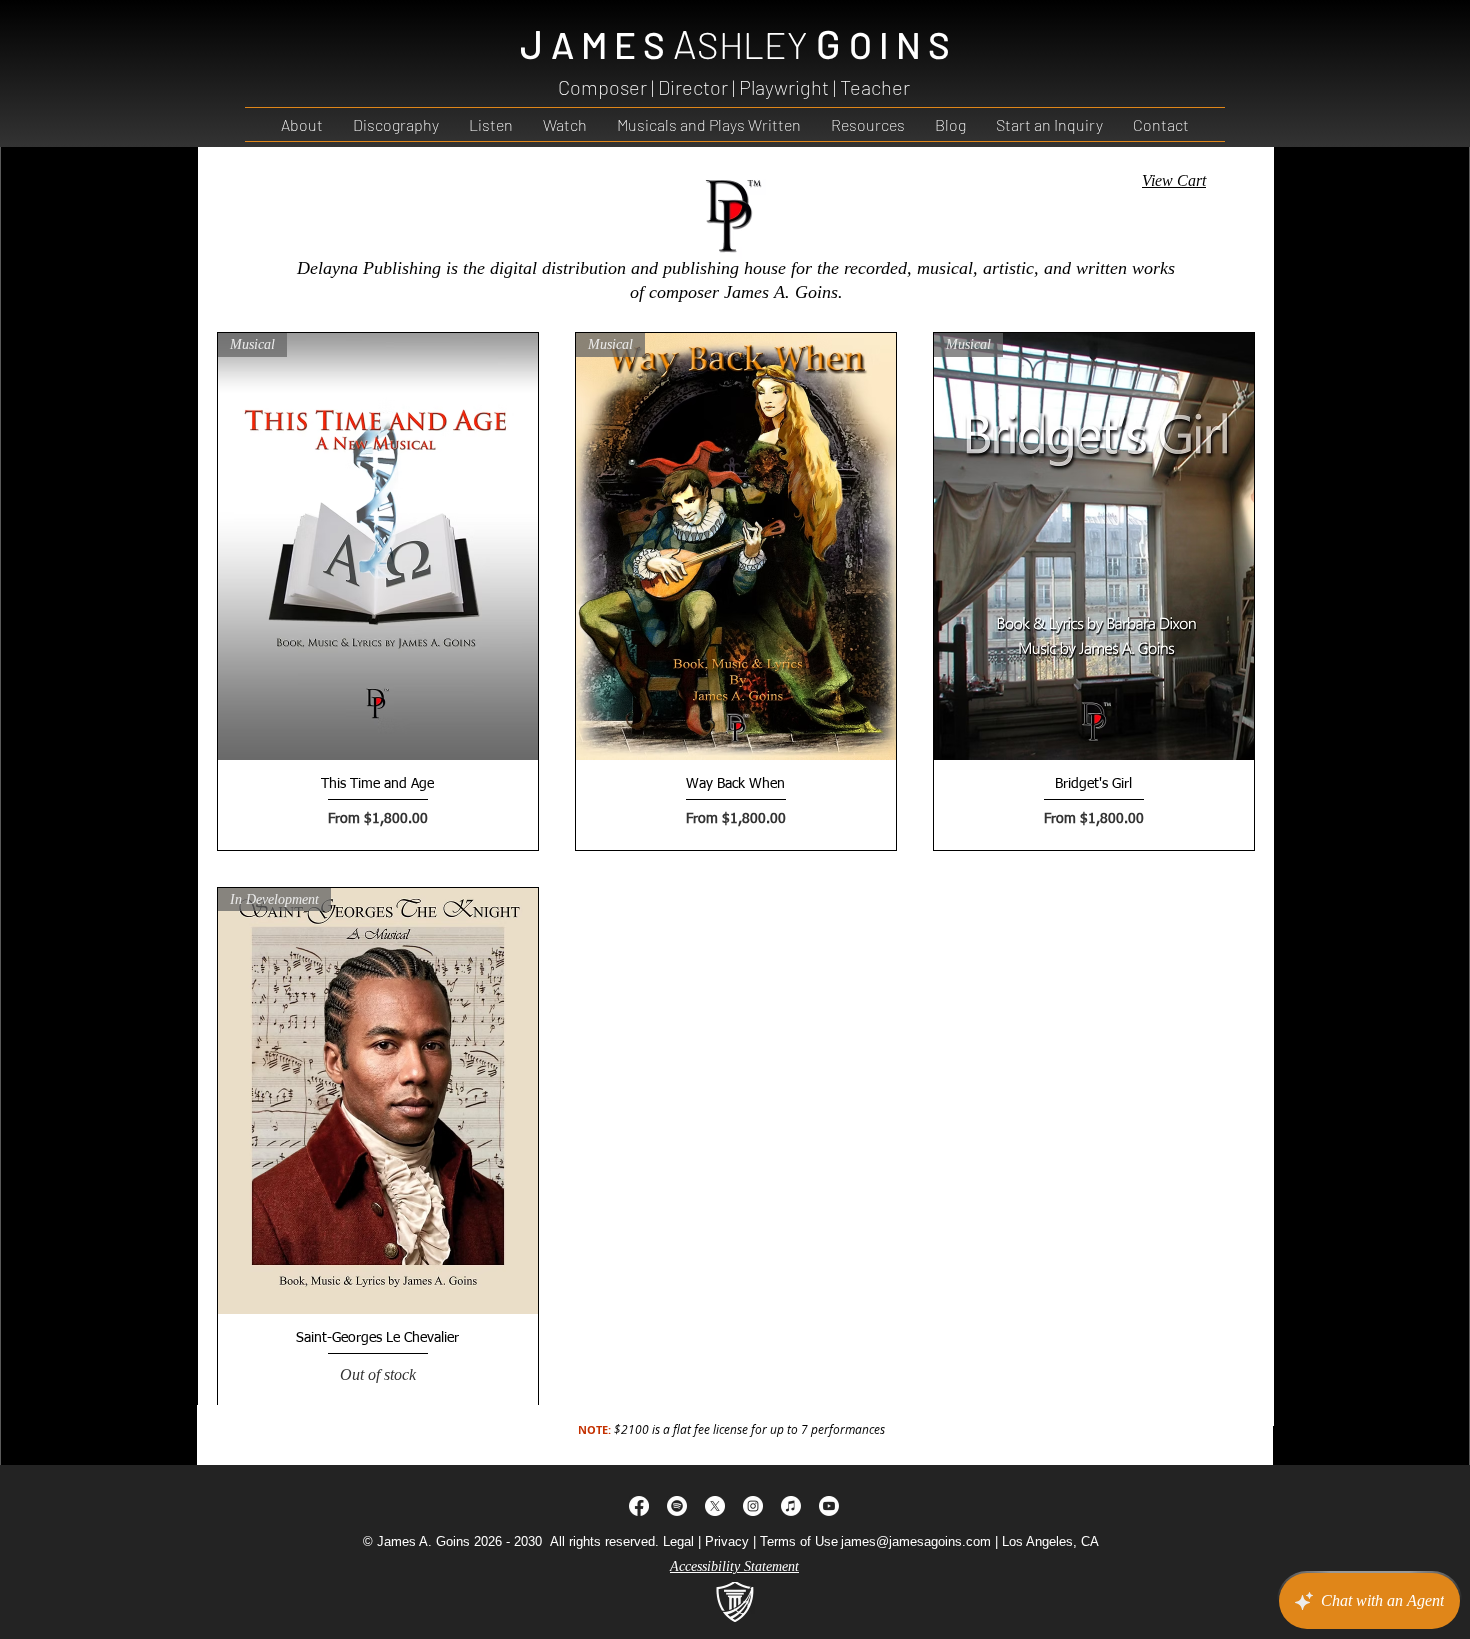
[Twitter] (715, 1506)
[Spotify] (677, 1506)
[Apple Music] (791, 1506)
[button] (868, 124)
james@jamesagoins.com (916, 1541)
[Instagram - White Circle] (753, 1506)
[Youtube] (829, 1506)
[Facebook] (639, 1506)
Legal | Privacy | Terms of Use (750, 1541)
